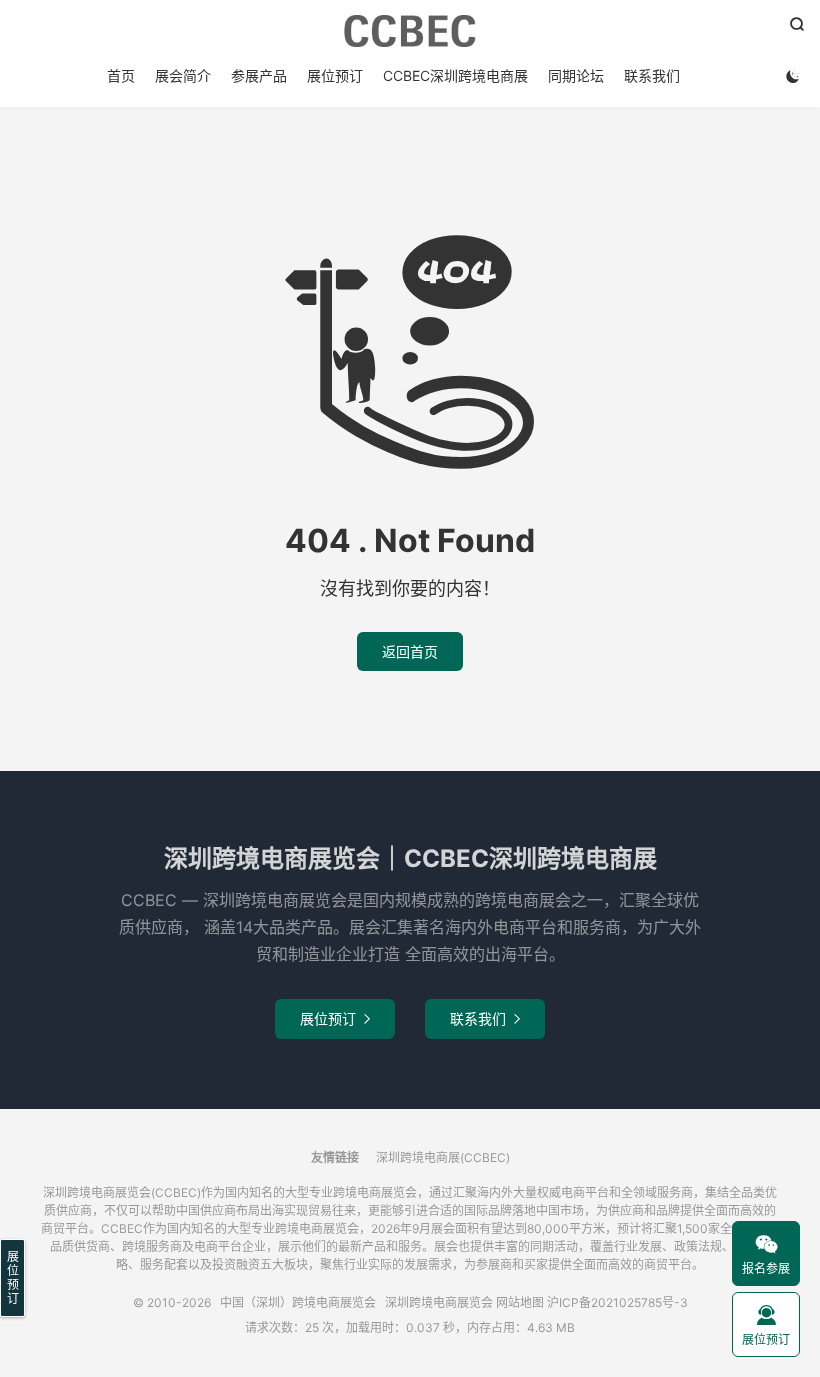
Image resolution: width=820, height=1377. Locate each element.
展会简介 (183, 75)
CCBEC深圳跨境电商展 (455, 75)
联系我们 (652, 75)
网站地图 (520, 1302)
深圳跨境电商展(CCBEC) (443, 1157)
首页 (121, 75)
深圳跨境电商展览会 (439, 1302)
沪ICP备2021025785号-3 (617, 1302)
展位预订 (335, 75)
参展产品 (259, 75)
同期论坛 (576, 75)
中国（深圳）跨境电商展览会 (410, 31)
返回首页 (410, 651)
